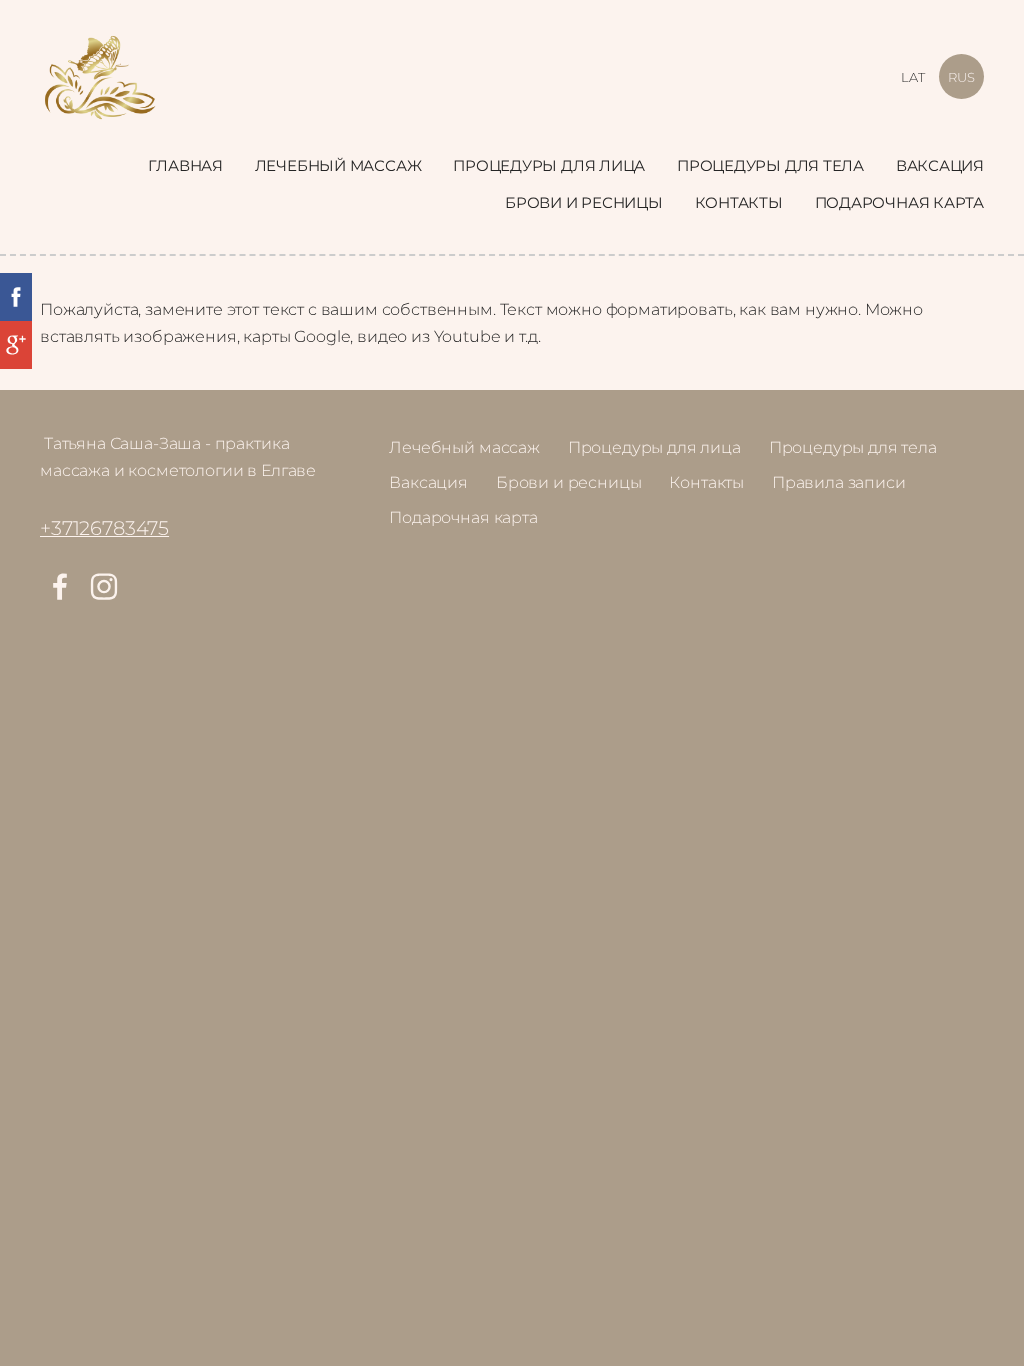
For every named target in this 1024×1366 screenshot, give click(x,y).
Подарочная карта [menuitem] (899, 202)
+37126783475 (104, 528)
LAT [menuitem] (913, 77)
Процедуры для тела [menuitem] (770, 165)
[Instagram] (104, 586)
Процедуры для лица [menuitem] (549, 165)
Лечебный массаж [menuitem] (338, 165)
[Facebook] (60, 586)
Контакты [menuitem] (739, 202)
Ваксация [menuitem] (940, 165)
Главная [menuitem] (185, 165)
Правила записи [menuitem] (839, 482)
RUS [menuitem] (961, 77)
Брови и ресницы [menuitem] (584, 202)
